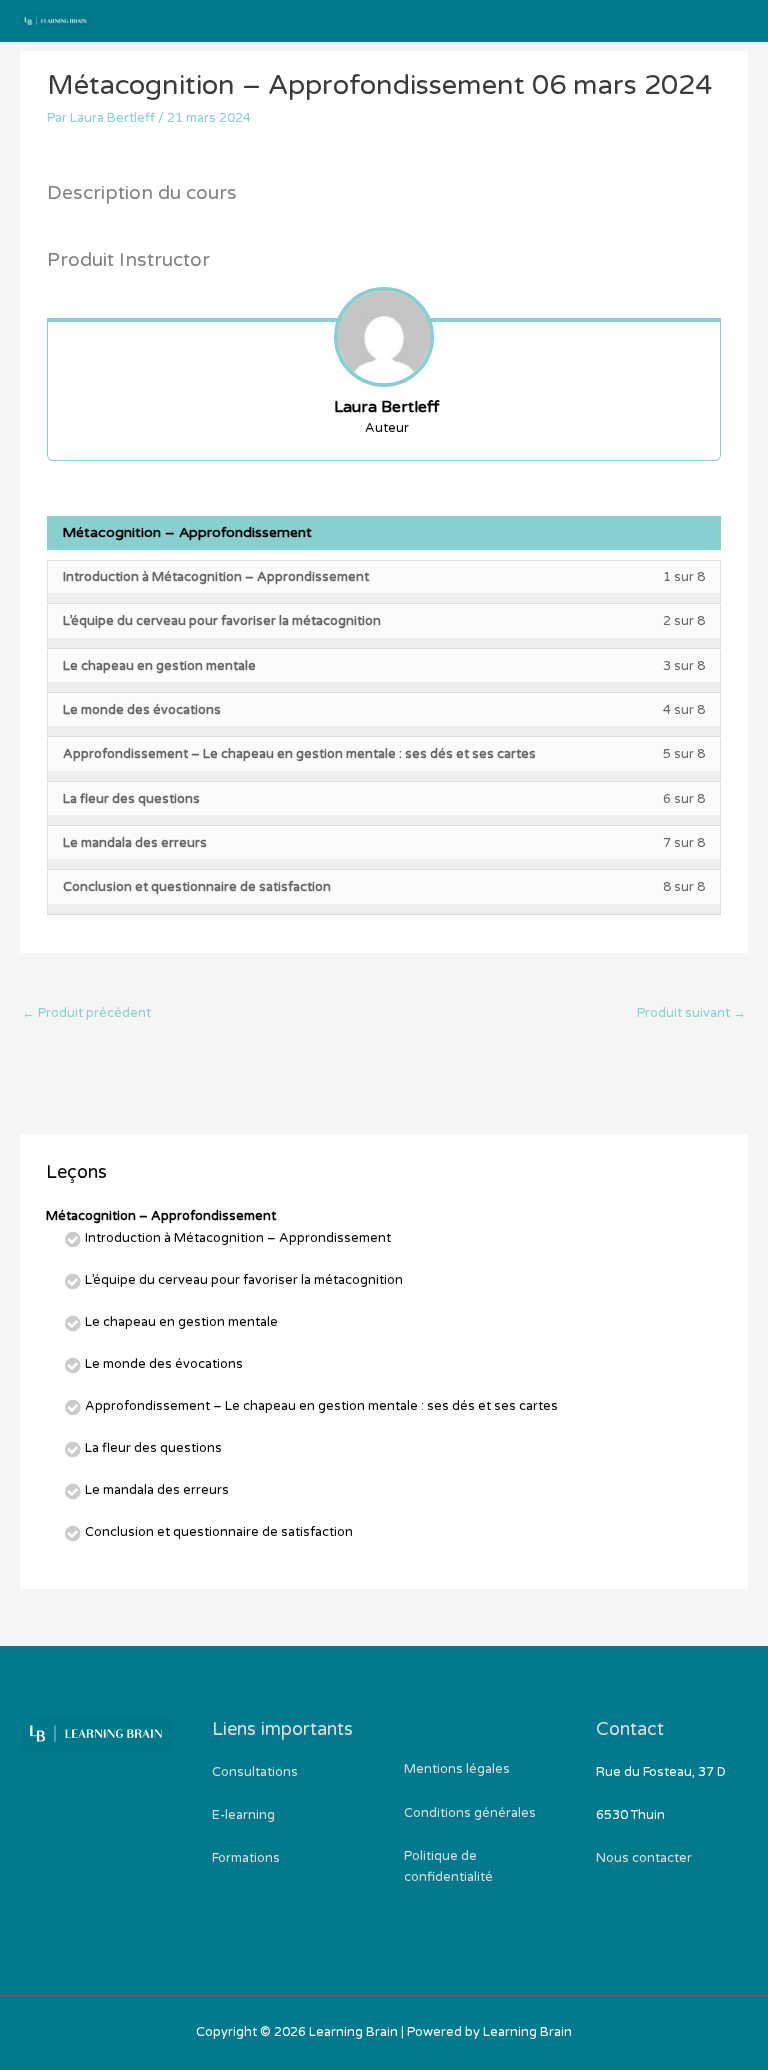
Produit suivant (691, 1013)
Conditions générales (470, 1813)
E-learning (243, 1815)
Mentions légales (457, 1769)
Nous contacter (644, 1858)
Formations (246, 1858)
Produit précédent (86, 1013)
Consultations (255, 1772)
